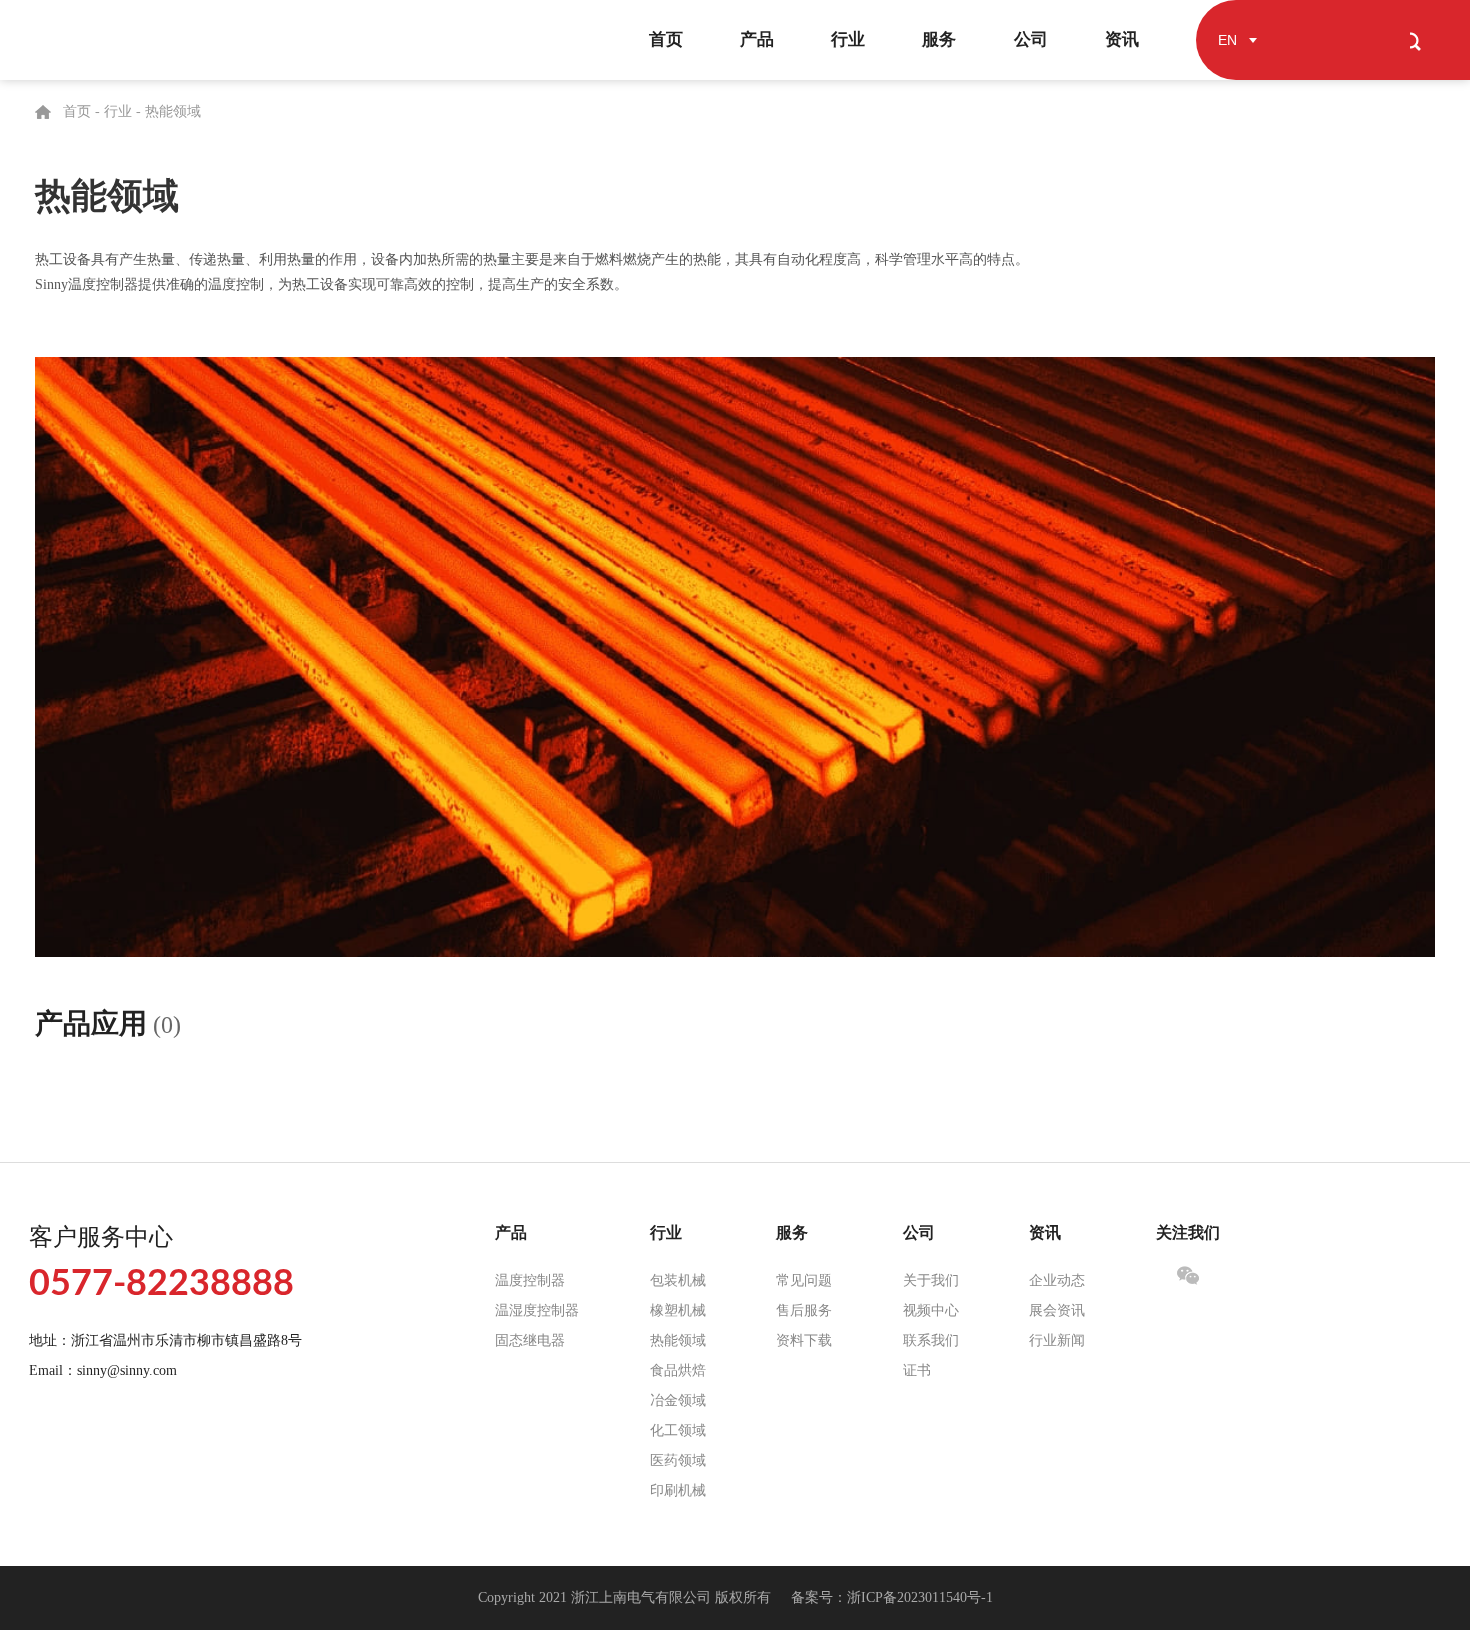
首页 (666, 39)
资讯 (1122, 39)
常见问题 (804, 1280)
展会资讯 (1057, 1310)
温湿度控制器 (537, 1310)
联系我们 (931, 1340)
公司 (1031, 39)
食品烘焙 (678, 1370)
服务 (939, 39)
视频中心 (931, 1310)
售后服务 (804, 1310)
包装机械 (678, 1280)
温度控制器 (530, 1280)
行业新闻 (1057, 1340)
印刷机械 (678, 1490)
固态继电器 (530, 1340)
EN (1227, 40)
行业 (848, 39)
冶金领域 (678, 1400)
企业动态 (1057, 1280)
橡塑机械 (678, 1310)
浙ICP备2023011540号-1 (920, 1597)
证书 (917, 1370)
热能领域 (173, 111)
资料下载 (804, 1340)
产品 (757, 39)
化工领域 (678, 1430)
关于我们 (931, 1280)
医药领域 (678, 1460)
